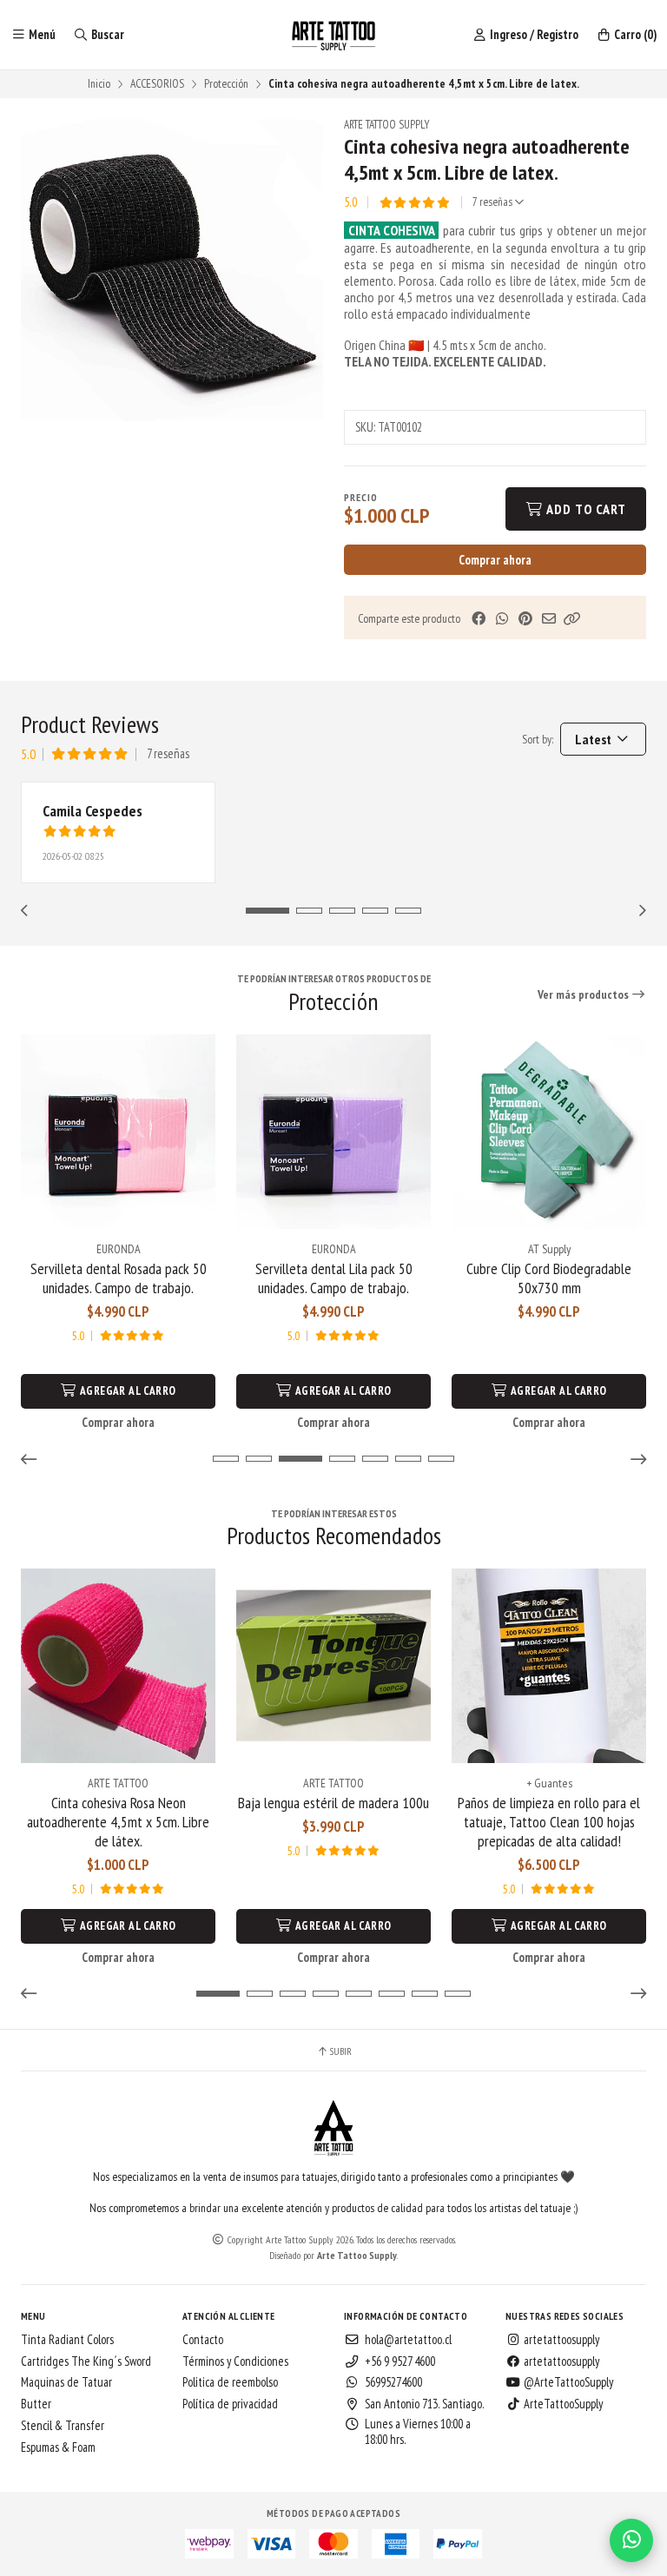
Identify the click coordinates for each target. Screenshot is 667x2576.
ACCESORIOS (157, 83)
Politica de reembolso (230, 2382)
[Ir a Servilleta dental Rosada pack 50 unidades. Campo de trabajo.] (118, 1132)
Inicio (99, 83)
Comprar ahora (495, 560)
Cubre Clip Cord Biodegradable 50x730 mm (549, 1278)
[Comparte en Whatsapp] (502, 618)
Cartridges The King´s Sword (86, 2361)
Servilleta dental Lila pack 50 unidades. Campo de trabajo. (334, 1278)
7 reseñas (494, 202)
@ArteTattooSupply (567, 2382)
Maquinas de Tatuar (66, 2382)
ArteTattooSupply (562, 2404)
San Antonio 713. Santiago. (425, 2404)
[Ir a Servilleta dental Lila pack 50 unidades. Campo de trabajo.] (333, 1132)
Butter (36, 2404)
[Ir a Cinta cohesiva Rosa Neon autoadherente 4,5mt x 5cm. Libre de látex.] (118, 1666)
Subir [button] (340, 2051)
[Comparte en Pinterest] (525, 618)
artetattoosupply (560, 2340)
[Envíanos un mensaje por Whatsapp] (631, 2540)
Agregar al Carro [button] (127, 1391)
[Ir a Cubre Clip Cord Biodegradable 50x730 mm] (549, 1132)
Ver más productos (584, 994)
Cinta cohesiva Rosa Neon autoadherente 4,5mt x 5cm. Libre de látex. (118, 1822)
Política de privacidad (230, 2404)
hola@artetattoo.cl (408, 2340)
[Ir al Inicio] (333, 35)
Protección (226, 83)
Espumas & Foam (58, 2447)
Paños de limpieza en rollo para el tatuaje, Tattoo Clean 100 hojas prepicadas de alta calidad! (549, 1822)
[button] (572, 618)
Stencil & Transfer (63, 2426)
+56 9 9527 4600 (400, 2361)
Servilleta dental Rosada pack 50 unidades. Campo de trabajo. (119, 1278)
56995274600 (393, 2382)
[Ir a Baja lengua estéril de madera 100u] (333, 1666)
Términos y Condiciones (235, 2361)
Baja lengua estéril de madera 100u (333, 1803)
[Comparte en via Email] (549, 618)
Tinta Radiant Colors (67, 2340)
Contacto (203, 2340)
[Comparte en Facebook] (479, 618)
